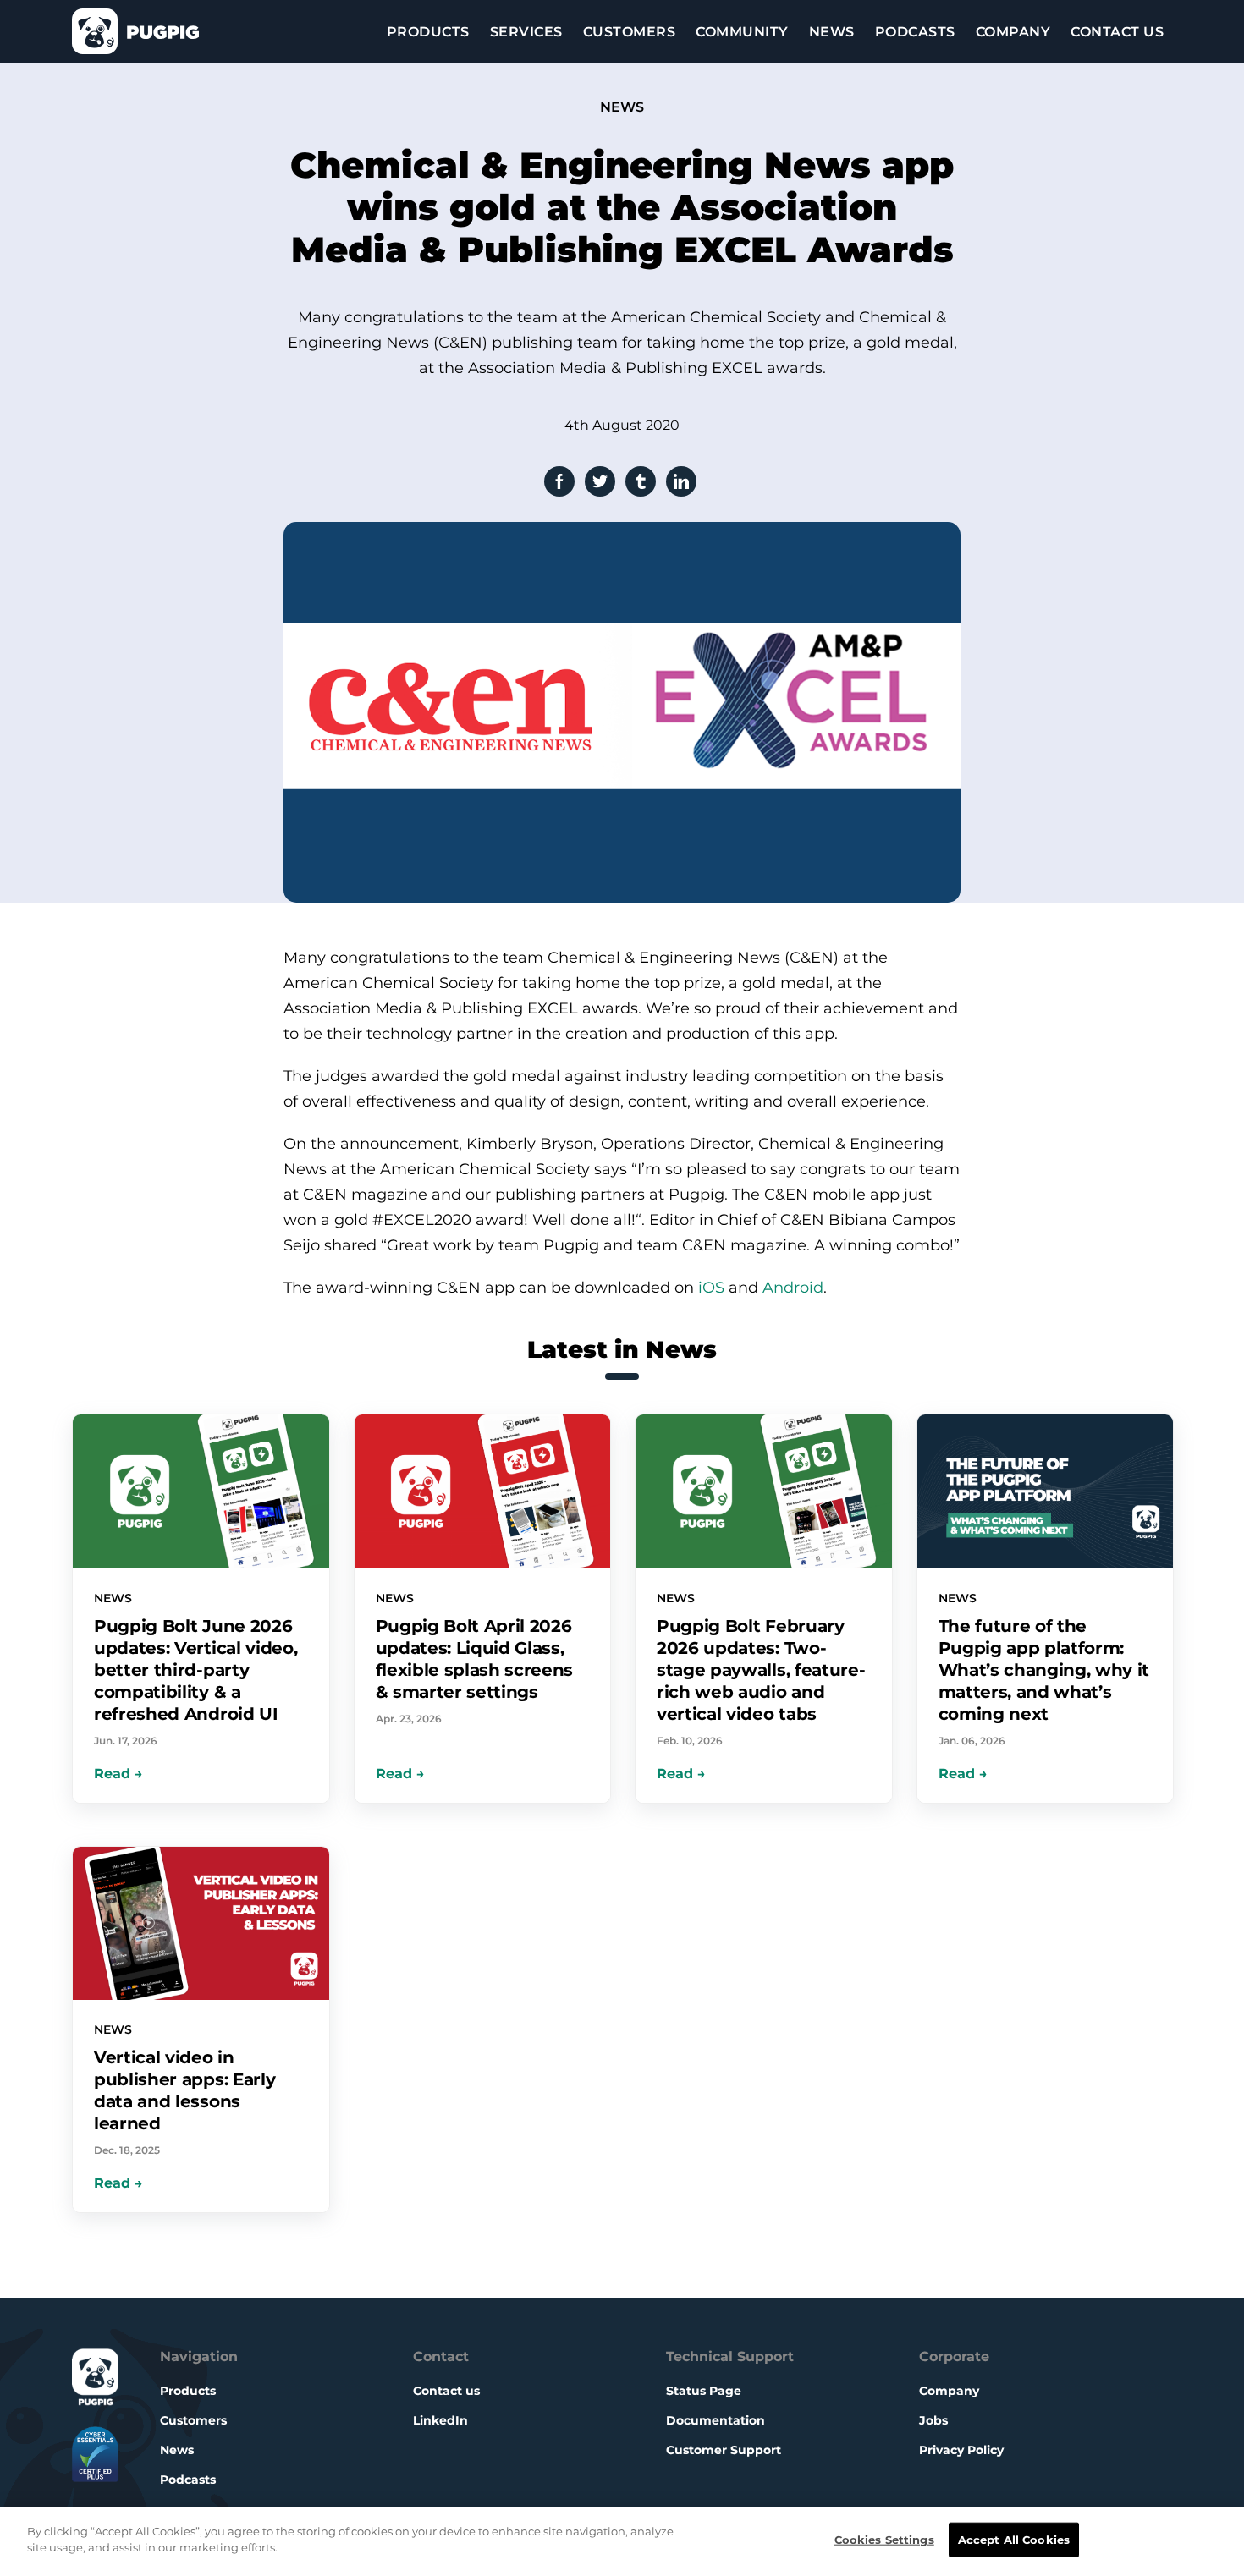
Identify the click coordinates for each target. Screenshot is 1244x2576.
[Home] (135, 31)
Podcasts (188, 2480)
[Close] (1215, 2541)
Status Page (704, 2391)
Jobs (933, 2420)
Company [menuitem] (1013, 32)
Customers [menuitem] (630, 32)
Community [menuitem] (742, 32)
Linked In (681, 481)
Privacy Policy (961, 2450)
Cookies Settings (884, 2540)
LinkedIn (440, 2420)
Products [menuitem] (428, 32)
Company (949, 2391)
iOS (711, 1288)
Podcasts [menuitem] (915, 32)
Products (188, 2391)
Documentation (716, 2420)
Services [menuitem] (526, 32)
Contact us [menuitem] (1117, 32)
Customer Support (724, 2450)
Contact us (446, 2391)
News (177, 2450)
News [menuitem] (832, 32)
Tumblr (641, 481)
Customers (193, 2420)
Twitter (600, 481)
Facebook (559, 481)
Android (793, 1288)
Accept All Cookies (1014, 2540)
